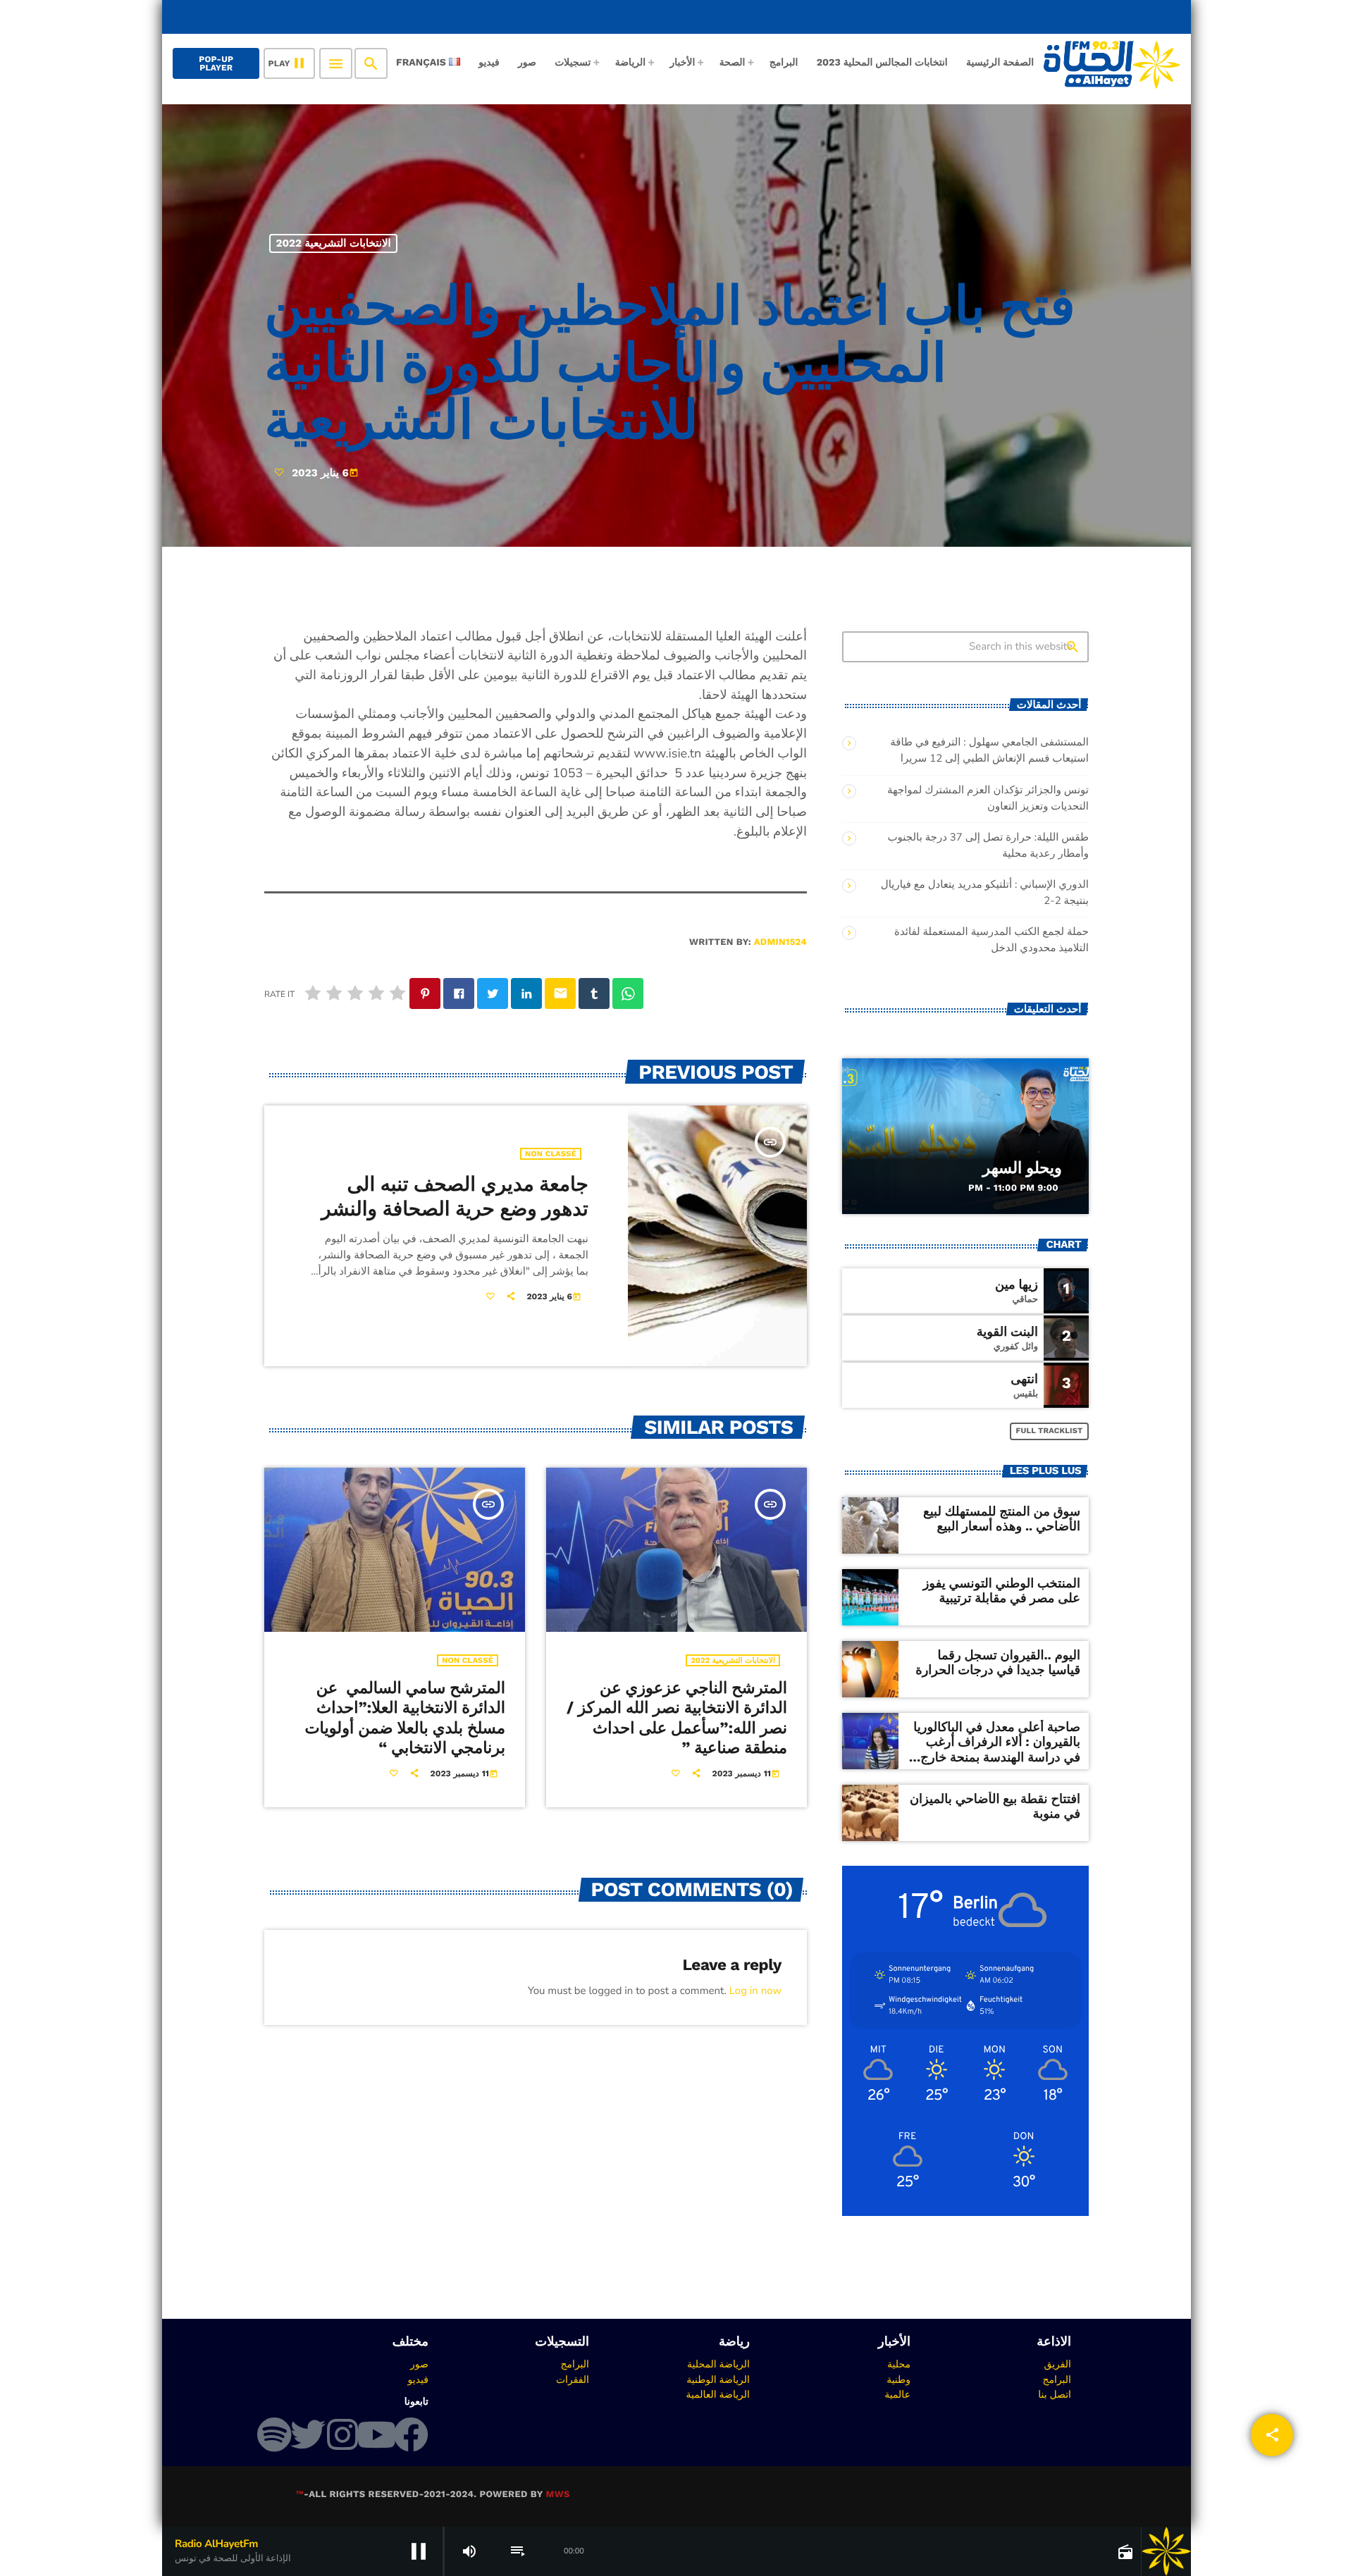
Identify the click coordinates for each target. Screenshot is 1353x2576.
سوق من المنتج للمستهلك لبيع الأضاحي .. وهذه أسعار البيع (1002, 1519)
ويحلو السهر (1022, 1168)
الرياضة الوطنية (718, 2379)
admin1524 (780, 942)
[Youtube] (376, 2434)
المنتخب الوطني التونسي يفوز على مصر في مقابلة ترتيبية (1002, 1591)
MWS (557, 2495)
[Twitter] (308, 2434)
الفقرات (573, 2379)
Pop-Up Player (216, 63)
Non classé (551, 1154)
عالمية (897, 2394)
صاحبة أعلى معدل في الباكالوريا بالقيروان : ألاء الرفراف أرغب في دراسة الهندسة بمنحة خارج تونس (997, 1750)
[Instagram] (342, 2434)
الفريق (1057, 2364)
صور (419, 2364)
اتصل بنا (1055, 2394)
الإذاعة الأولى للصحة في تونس (1087, 17)
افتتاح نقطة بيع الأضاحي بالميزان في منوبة (995, 1807)
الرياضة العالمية (718, 2394)
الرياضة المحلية (718, 2364)
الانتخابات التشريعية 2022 (334, 243)
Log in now (755, 1991)
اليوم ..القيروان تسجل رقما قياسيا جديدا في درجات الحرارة (998, 1663)
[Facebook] (411, 2434)
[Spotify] (274, 2434)
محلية (899, 2364)
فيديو (418, 2379)
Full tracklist (1050, 1431)
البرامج (1057, 2379)
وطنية (898, 2379)
